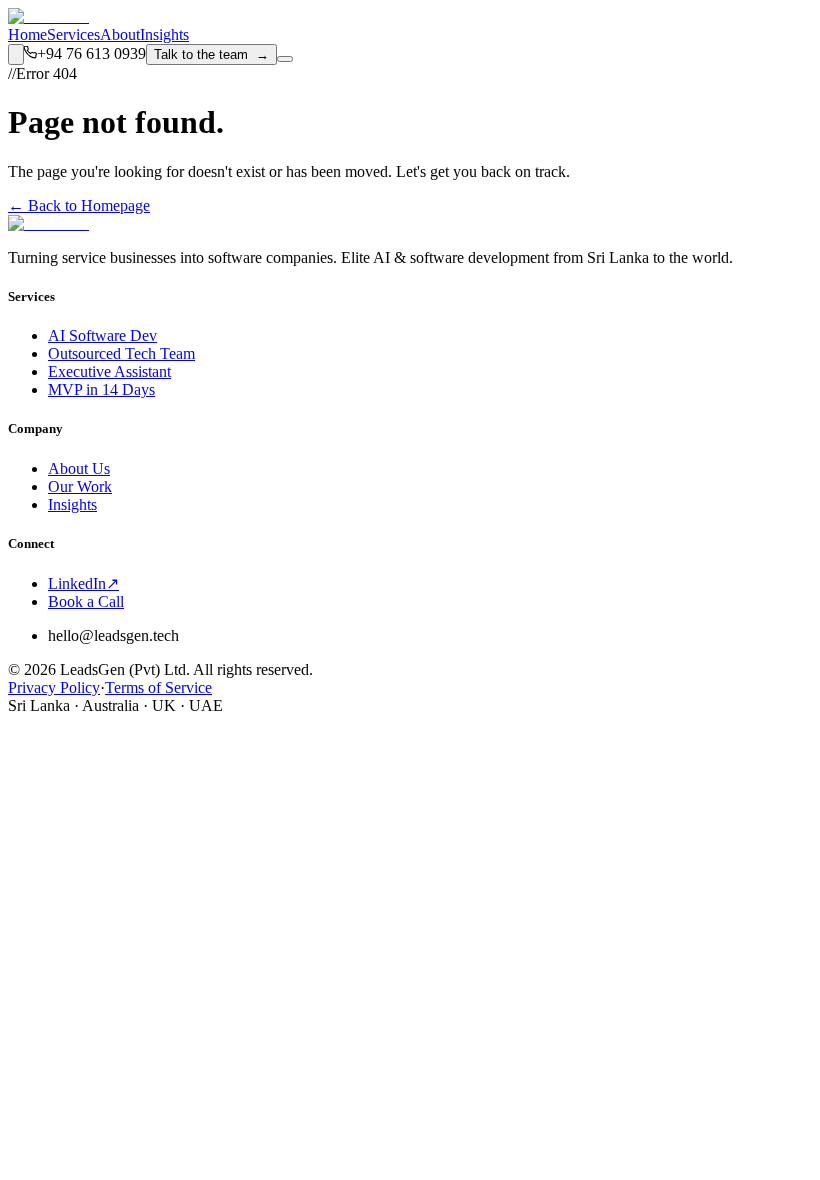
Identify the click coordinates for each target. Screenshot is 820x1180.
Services (73, 34)
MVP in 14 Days (101, 389)
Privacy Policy (54, 687)
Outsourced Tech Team (121, 353)
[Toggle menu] (285, 59)
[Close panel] (24, 787)
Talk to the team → (211, 54)
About (120, 34)
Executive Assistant (109, 371)
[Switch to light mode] (16, 54)
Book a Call (86, 601)
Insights (164, 34)
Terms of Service (158, 687)
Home (27, 34)
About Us (79, 468)
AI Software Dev (102, 335)
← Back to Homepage (79, 205)
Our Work (80, 486)
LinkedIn (83, 583)
